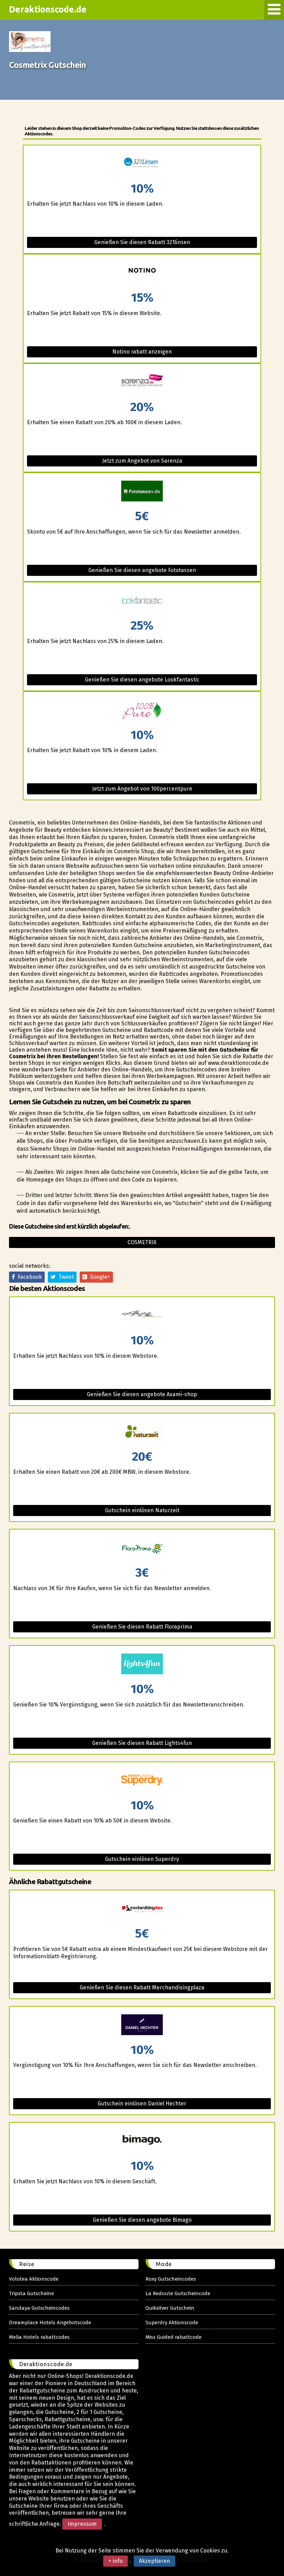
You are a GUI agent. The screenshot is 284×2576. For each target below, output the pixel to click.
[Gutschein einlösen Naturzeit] (142, 1432)
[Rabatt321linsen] (142, 164)
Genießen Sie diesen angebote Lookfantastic (142, 680)
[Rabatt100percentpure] (142, 710)
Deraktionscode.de (48, 9)
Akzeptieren (154, 2561)
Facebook (28, 1277)
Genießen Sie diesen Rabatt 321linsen (142, 242)
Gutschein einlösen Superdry (142, 1859)
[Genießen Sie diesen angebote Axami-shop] (142, 1316)
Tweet (65, 1277)
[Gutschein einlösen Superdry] (142, 1781)
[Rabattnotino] (142, 273)
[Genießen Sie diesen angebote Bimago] (142, 2141)
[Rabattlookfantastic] (142, 601)
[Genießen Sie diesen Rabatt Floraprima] (142, 1548)
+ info (116, 2561)
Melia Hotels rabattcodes (39, 2337)
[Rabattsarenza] (142, 382)
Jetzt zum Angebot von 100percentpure (142, 789)
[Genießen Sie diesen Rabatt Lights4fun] (142, 1664)
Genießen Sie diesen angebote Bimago (142, 2220)
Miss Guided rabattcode (174, 2337)
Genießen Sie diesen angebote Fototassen (142, 570)
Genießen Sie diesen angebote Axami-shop (142, 1394)
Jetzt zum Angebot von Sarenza (142, 461)
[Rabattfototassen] (142, 492)
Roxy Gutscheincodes (171, 2279)
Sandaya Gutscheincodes (39, 2308)
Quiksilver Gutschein (170, 2308)
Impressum (82, 2524)
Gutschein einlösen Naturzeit (142, 1510)
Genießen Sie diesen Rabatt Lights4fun (142, 1743)
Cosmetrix (142, 1242)
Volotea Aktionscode (34, 2279)
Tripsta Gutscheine (32, 2293)
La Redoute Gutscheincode (178, 2293)
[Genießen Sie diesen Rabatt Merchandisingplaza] (142, 1909)
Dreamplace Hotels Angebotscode (50, 2323)
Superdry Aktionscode (172, 2323)
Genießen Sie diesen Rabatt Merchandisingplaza (142, 1987)
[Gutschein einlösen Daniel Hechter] (142, 2025)
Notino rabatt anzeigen (142, 352)
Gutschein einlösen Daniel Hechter (142, 2103)
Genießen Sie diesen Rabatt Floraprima (142, 1627)
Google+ (99, 1277)
